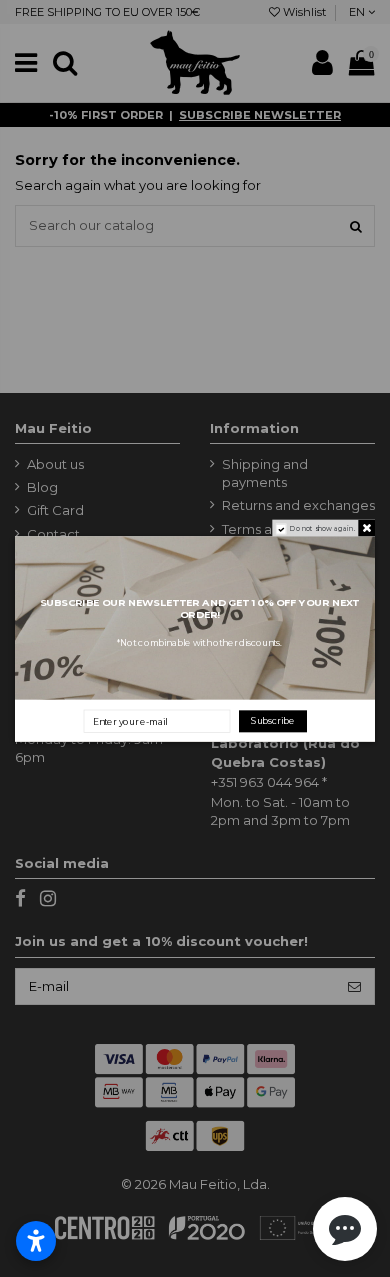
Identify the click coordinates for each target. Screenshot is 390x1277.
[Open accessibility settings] (36, 1241)
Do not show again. (322, 528)
